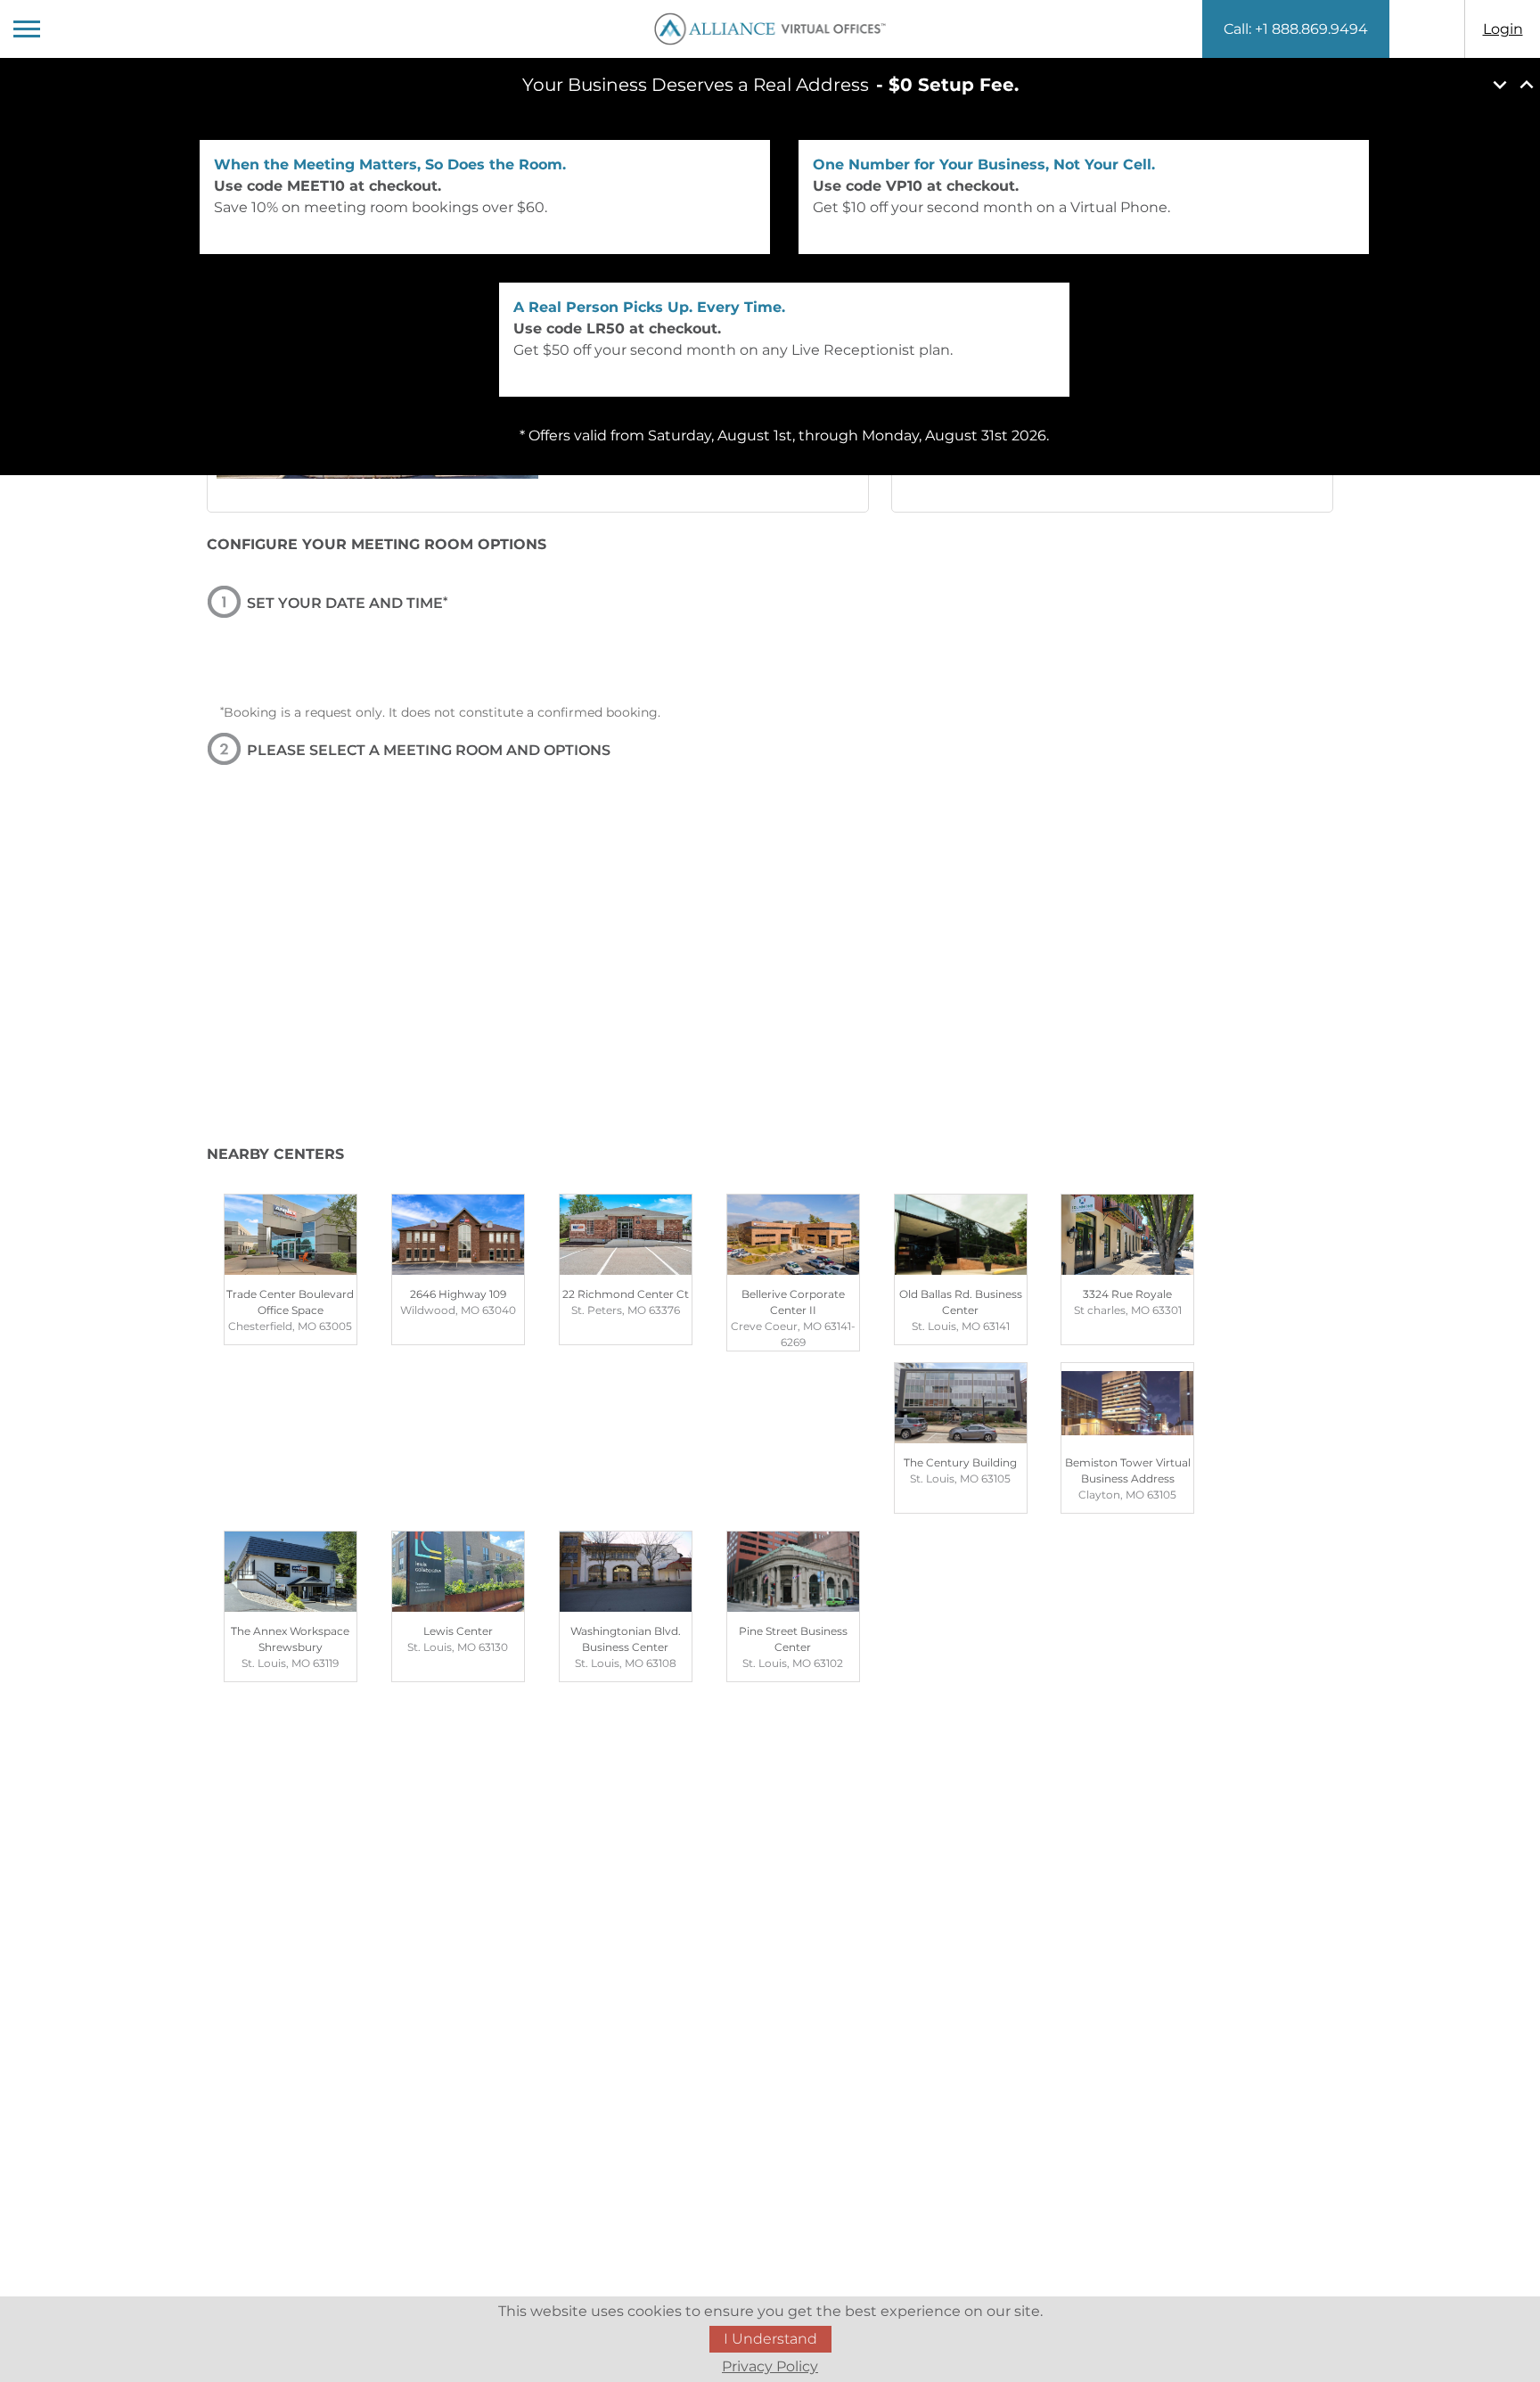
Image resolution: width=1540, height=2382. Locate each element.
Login (1503, 29)
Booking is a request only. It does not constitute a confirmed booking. (440, 712)
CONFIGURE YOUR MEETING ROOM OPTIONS (377, 544)
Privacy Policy (770, 2366)
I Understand (770, 2339)
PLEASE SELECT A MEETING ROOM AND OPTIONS (429, 750)
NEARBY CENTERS (275, 1154)
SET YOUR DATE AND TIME (347, 603)
